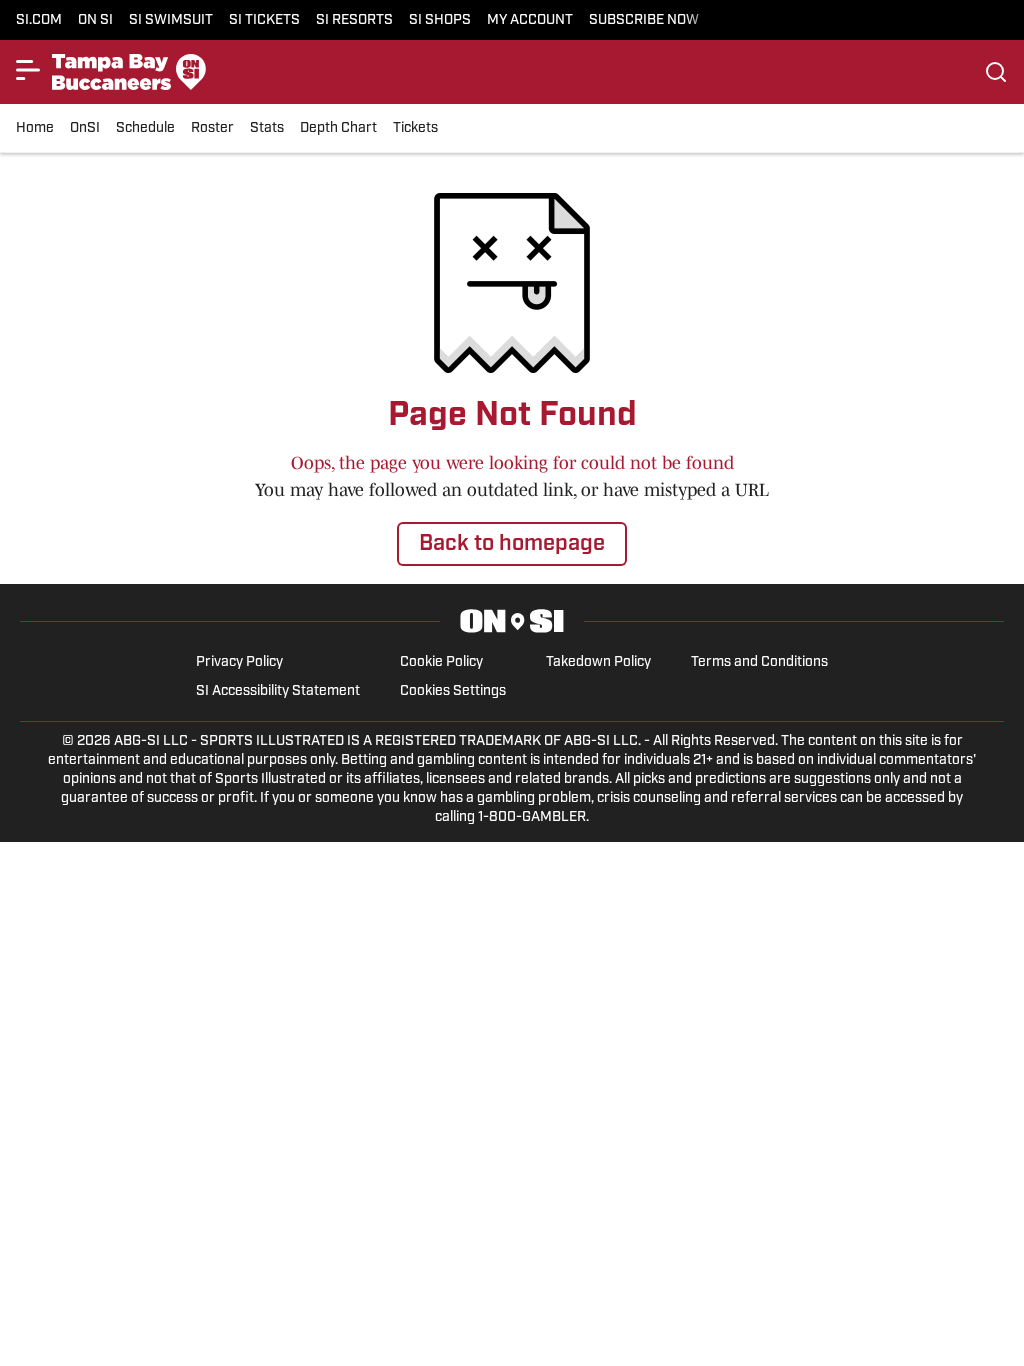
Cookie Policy (441, 662)
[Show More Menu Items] (28, 70)
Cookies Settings (453, 691)
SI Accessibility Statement (278, 691)
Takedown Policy (598, 662)
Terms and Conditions (759, 662)
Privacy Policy (239, 662)
